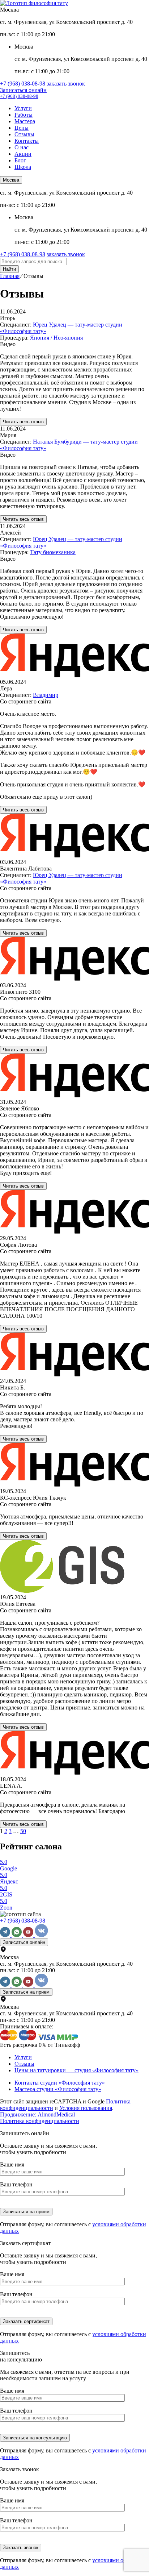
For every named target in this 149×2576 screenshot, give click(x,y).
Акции (23, 154)
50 (23, 1831)
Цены (22, 128)
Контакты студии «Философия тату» (60, 2083)
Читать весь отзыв (23, 422)
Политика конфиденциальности (40, 2121)
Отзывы (24, 134)
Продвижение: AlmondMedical (37, 2114)
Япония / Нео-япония (56, 338)
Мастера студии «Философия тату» (58, 2089)
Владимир (46, 695)
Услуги (23, 108)
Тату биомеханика (53, 552)
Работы (24, 115)
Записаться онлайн (23, 90)
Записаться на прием (26, 1992)
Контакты (27, 141)
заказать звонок (66, 84)
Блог (20, 160)
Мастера (25, 121)
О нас (22, 147)
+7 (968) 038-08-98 (23, 84)
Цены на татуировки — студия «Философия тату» (76, 2070)
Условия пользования (86, 2108)
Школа (23, 167)
